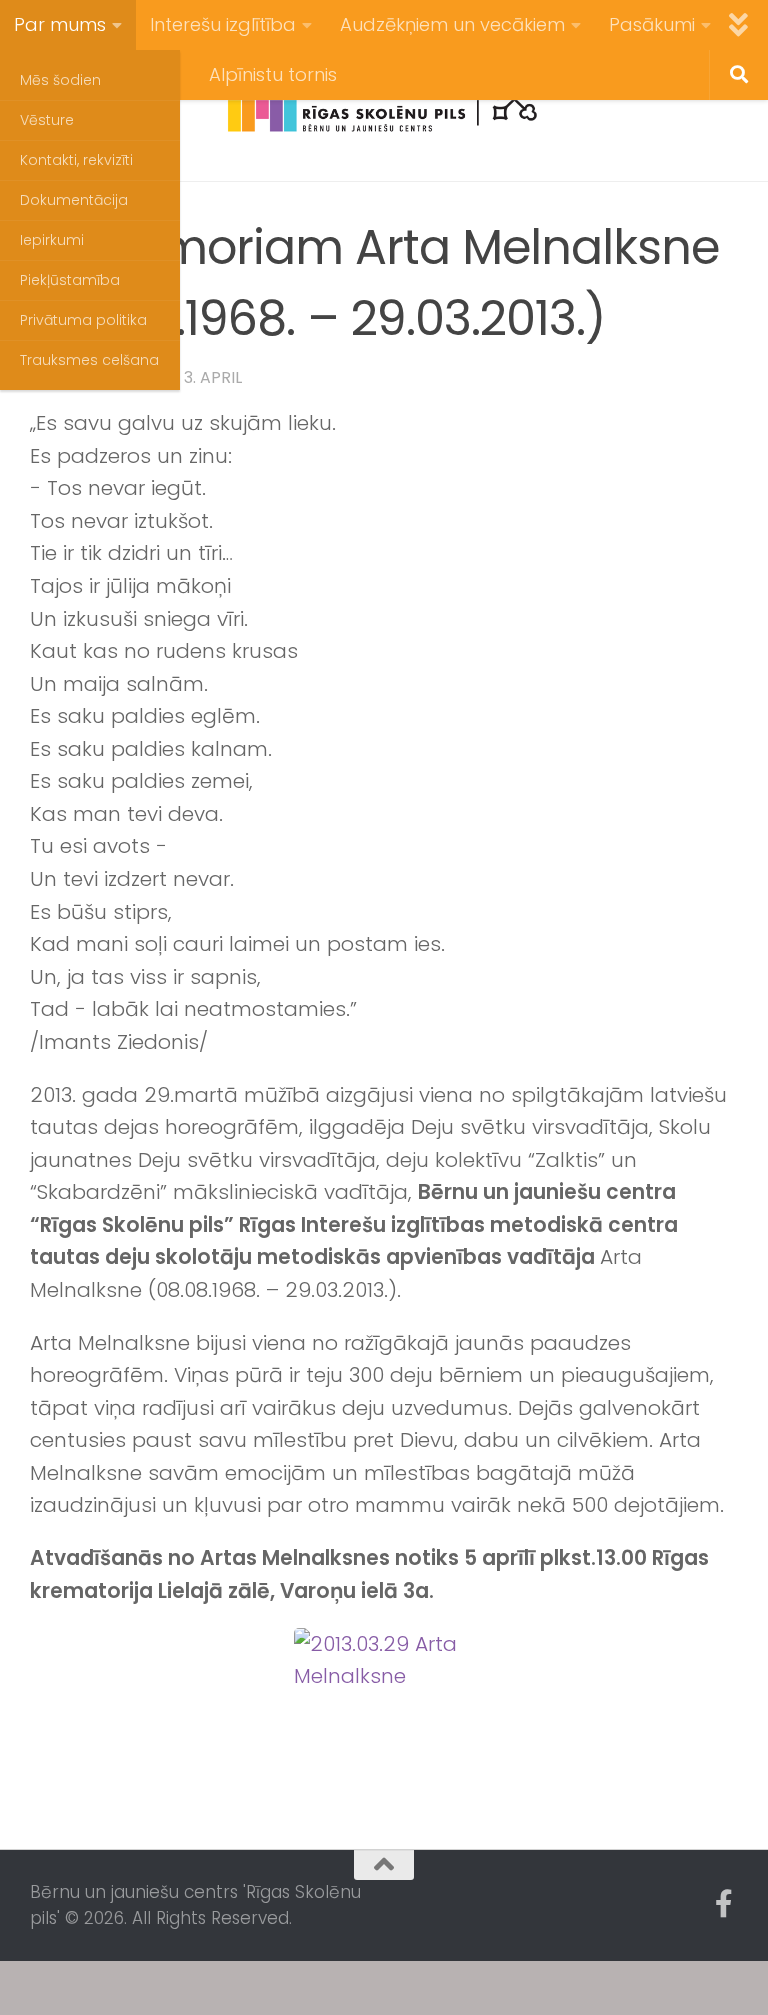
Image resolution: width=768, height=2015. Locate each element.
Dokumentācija (74, 200)
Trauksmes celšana (89, 360)
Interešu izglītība (223, 24)
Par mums (60, 24)
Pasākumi (652, 24)
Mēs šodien (60, 80)
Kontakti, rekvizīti (76, 160)
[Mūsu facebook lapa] (724, 1904)
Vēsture (47, 120)
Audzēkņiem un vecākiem (452, 24)
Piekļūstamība (70, 280)
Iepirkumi (52, 240)
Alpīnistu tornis (273, 74)
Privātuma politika (83, 320)
